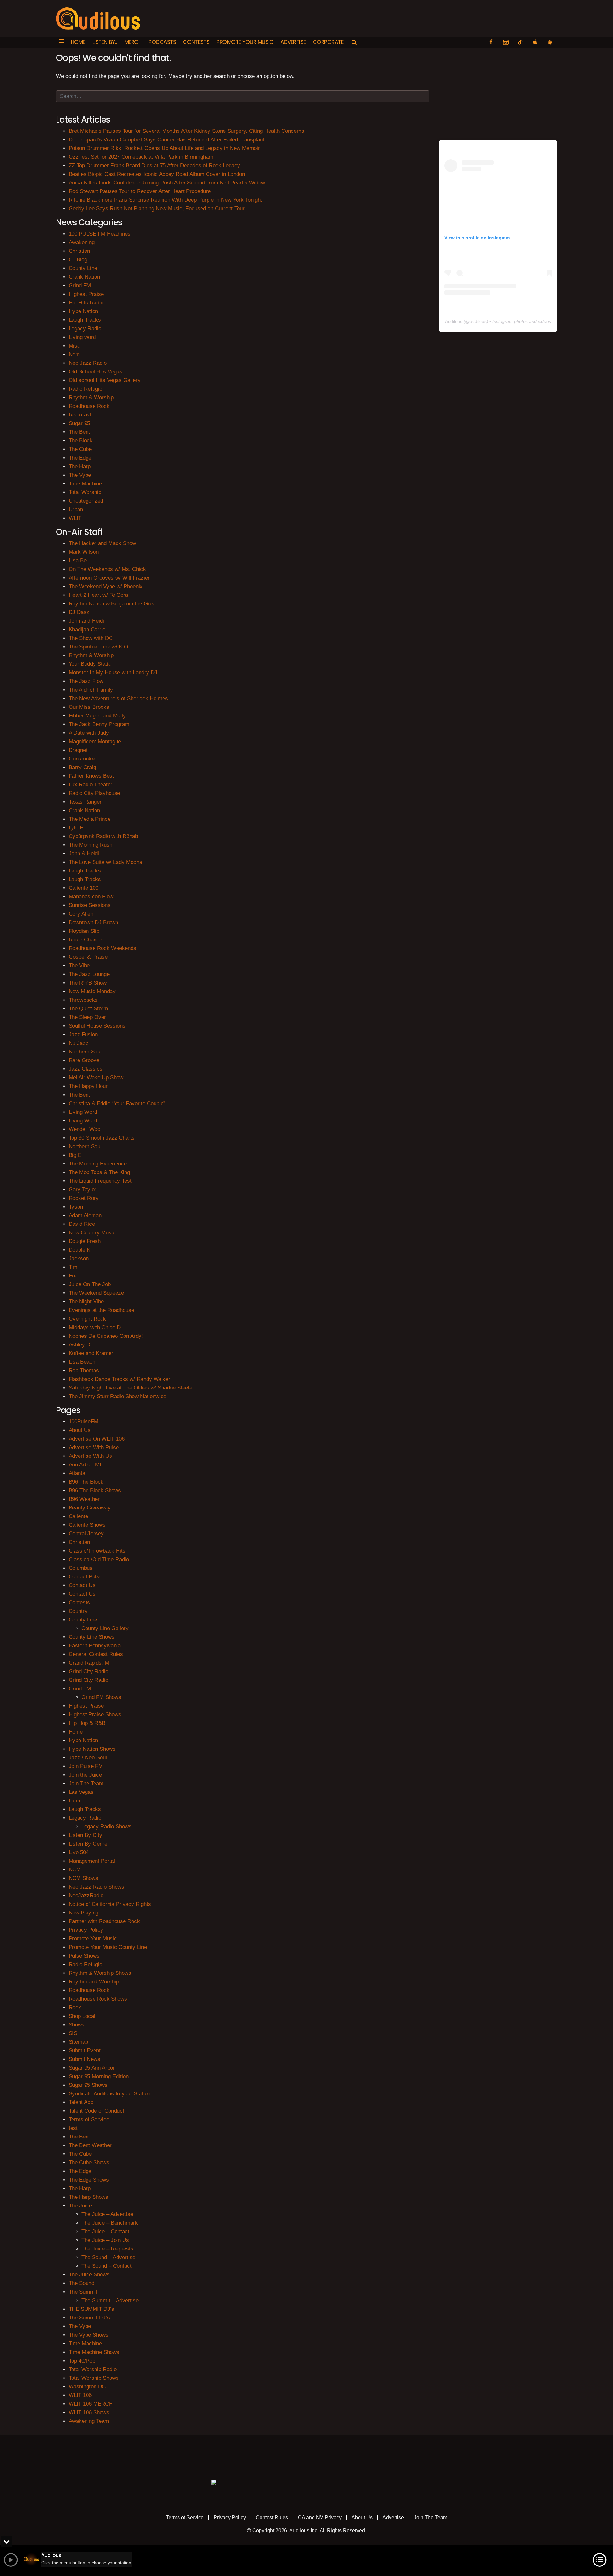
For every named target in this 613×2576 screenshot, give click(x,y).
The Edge (80, 458)
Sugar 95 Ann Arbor (92, 2068)
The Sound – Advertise (108, 2257)
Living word (82, 337)
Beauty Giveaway (90, 1508)
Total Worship (85, 492)
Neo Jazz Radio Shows (96, 1887)
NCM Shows (83, 1878)
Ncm (74, 354)
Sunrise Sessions (90, 905)
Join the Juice (85, 1775)
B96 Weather (84, 1499)
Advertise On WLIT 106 (97, 1439)
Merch (133, 42)
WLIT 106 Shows (89, 2412)
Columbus (81, 1568)
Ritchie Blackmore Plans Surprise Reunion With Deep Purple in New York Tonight (165, 200)
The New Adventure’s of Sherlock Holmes (118, 698)
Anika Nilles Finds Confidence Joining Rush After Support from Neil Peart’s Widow (167, 183)
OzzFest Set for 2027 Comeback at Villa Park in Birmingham (141, 157)
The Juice (80, 2206)
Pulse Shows (84, 1956)
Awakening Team (89, 2421)
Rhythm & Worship (91, 397)
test (73, 2128)
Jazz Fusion (83, 1034)
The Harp (80, 466)
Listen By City (85, 1835)
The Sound (81, 2283)
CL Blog (78, 260)
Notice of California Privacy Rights (110, 1904)
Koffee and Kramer (91, 1353)
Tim (73, 1267)
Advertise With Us (90, 1456)
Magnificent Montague (95, 741)
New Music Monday (92, 991)
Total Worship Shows (94, 2378)
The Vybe (80, 475)
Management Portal (92, 1861)
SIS (73, 2033)
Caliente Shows (87, 1525)
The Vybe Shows (89, 2335)
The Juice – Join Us (105, 2240)
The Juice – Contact (105, 2232)
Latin (74, 1801)
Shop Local (82, 2016)
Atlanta (77, 1473)
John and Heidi (86, 621)
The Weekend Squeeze (96, 1293)
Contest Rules (272, 2517)
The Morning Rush (91, 845)
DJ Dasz (79, 612)
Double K (79, 1250)
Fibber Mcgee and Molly (97, 716)
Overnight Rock (87, 1319)
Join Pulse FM (86, 1766)
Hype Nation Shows (92, 1749)
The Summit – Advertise (110, 2300)
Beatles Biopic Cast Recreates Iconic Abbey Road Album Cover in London (157, 174)
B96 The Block (86, 1482)
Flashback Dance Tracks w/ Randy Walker (119, 1379)
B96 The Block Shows (95, 1490)
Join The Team (86, 1783)
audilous (478, 321)
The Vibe (79, 966)
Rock (75, 2007)
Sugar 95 (79, 423)
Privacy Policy (86, 1930)
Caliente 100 (83, 888)
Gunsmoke (82, 759)
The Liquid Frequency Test (100, 1181)
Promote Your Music (245, 42)
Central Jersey (86, 1534)
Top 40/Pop (82, 2361)
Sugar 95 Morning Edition (99, 2076)
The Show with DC (91, 638)
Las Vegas (81, 1792)
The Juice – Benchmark (110, 2223)
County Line (83, 268)
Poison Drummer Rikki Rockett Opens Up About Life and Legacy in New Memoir (164, 148)
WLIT (75, 518)
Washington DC (87, 2387)
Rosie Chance (85, 940)
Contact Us (82, 1585)
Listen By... (105, 42)
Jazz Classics (86, 1069)
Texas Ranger (85, 802)
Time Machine (85, 484)
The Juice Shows (89, 2275)
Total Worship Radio (93, 2369)
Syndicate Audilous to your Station (110, 2094)
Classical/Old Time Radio (99, 1559)
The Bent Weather (90, 2145)
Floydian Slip (84, 931)
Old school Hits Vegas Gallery (105, 380)
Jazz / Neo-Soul (88, 1758)
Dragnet (78, 750)
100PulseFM (83, 1422)
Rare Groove (84, 1060)
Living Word (83, 1112)
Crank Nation (84, 277)
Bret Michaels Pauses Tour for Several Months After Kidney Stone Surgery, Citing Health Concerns (186, 131)
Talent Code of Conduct (96, 2111)
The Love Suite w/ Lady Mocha (105, 862)
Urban (76, 509)
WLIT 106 (80, 2395)
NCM (75, 1870)
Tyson (76, 1207)
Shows (77, 2025)
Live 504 (79, 1852)
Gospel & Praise (88, 957)
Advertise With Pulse (94, 1447)
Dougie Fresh (85, 1241)
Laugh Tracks (85, 320)
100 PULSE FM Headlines (100, 234)
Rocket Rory (84, 1198)
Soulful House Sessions (97, 1026)
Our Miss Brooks (89, 707)
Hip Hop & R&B (87, 1723)
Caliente (78, 1516)
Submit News (84, 2059)
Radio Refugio (85, 389)
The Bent (79, 432)
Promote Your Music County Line (108, 1947)
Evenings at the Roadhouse (101, 1310)
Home (78, 42)
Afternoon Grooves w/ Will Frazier (109, 578)
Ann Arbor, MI (85, 1465)
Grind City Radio (88, 1671)
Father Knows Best (91, 776)
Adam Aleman (85, 1215)
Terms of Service (89, 2119)
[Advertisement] (498, 92)
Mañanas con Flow (91, 897)
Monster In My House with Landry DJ (113, 673)
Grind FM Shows (101, 1697)
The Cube (80, 449)
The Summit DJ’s (89, 2318)
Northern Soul (85, 1052)
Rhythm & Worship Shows (100, 1973)
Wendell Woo (84, 1129)
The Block (81, 441)
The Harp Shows (88, 2197)
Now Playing (83, 1913)
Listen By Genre (88, 1844)
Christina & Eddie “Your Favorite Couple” (117, 1103)
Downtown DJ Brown (93, 922)
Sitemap (78, 2042)
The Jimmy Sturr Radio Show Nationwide (117, 1396)
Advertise (293, 42)
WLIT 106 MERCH (91, 2404)
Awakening (82, 242)
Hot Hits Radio (86, 303)
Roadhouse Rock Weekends (102, 948)
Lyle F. (76, 828)
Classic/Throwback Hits (97, 1551)
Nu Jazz (79, 1043)
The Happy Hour (88, 1086)
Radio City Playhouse (94, 793)
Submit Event (85, 2051)
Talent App (81, 2102)
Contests (196, 42)
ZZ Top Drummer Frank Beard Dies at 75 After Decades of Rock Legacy (154, 165)
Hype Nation (83, 311)
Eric (73, 1276)
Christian (79, 251)
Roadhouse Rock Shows (98, 1999)
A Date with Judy (89, 733)
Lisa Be (78, 561)
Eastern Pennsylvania (95, 1646)
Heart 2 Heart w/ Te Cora (98, 595)
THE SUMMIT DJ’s (91, 2309)
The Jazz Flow (86, 681)
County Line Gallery (105, 1628)
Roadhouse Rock (89, 406)
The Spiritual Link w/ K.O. (99, 647)
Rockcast (80, 415)
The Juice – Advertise (107, 2214)
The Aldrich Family (91, 690)
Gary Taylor (83, 1190)
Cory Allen (81, 914)
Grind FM (80, 285)
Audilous (454, 321)
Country (78, 1611)
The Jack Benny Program (99, 724)
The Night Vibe (86, 1302)
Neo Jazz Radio (88, 363)
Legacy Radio (85, 329)
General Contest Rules (96, 1654)
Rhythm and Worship (94, 1982)
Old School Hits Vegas (95, 372)
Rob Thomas (84, 1370)
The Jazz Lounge (89, 974)
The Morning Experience (98, 1164)
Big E (75, 1155)
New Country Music (92, 1233)
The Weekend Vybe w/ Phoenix (106, 586)
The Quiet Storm (88, 1009)
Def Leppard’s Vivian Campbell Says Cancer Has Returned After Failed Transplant (166, 140)
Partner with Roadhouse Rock (104, 1921)
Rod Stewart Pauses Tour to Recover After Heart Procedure (140, 191)
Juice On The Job (90, 1284)
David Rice (82, 1224)
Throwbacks (83, 1000)
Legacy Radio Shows (106, 1827)
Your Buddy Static (90, 664)
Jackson (79, 1258)
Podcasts (162, 42)
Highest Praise (86, 294)
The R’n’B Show (88, 983)
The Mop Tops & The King (99, 1172)
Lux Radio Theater (91, 785)
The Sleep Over (87, 1017)
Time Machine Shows (94, 2352)
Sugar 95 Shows (88, 2085)
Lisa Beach (82, 1362)
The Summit (83, 2292)
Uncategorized (86, 501)
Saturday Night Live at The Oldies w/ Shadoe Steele (130, 1388)
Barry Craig (82, 767)
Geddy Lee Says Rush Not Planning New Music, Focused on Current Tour (157, 209)
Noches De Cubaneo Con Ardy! (106, 1336)
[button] (61, 42)
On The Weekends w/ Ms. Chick (107, 569)
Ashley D (79, 1345)
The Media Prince (90, 819)
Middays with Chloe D (95, 1327)
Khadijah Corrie (87, 629)
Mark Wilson (84, 552)
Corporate (328, 42)
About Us (80, 1430)
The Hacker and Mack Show (102, 543)
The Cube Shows (89, 2163)
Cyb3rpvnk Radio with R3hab (103, 836)
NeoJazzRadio (86, 1895)
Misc (74, 346)
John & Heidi (84, 854)
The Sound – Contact (106, 2266)
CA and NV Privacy (320, 2517)
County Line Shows (92, 1637)
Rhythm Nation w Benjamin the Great (113, 604)
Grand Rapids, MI (90, 1663)
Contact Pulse (85, 1577)
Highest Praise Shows (95, 1715)
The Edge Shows (89, 2180)
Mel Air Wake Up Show (96, 1078)
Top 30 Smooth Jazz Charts (102, 1138)
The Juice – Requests (107, 2249)
